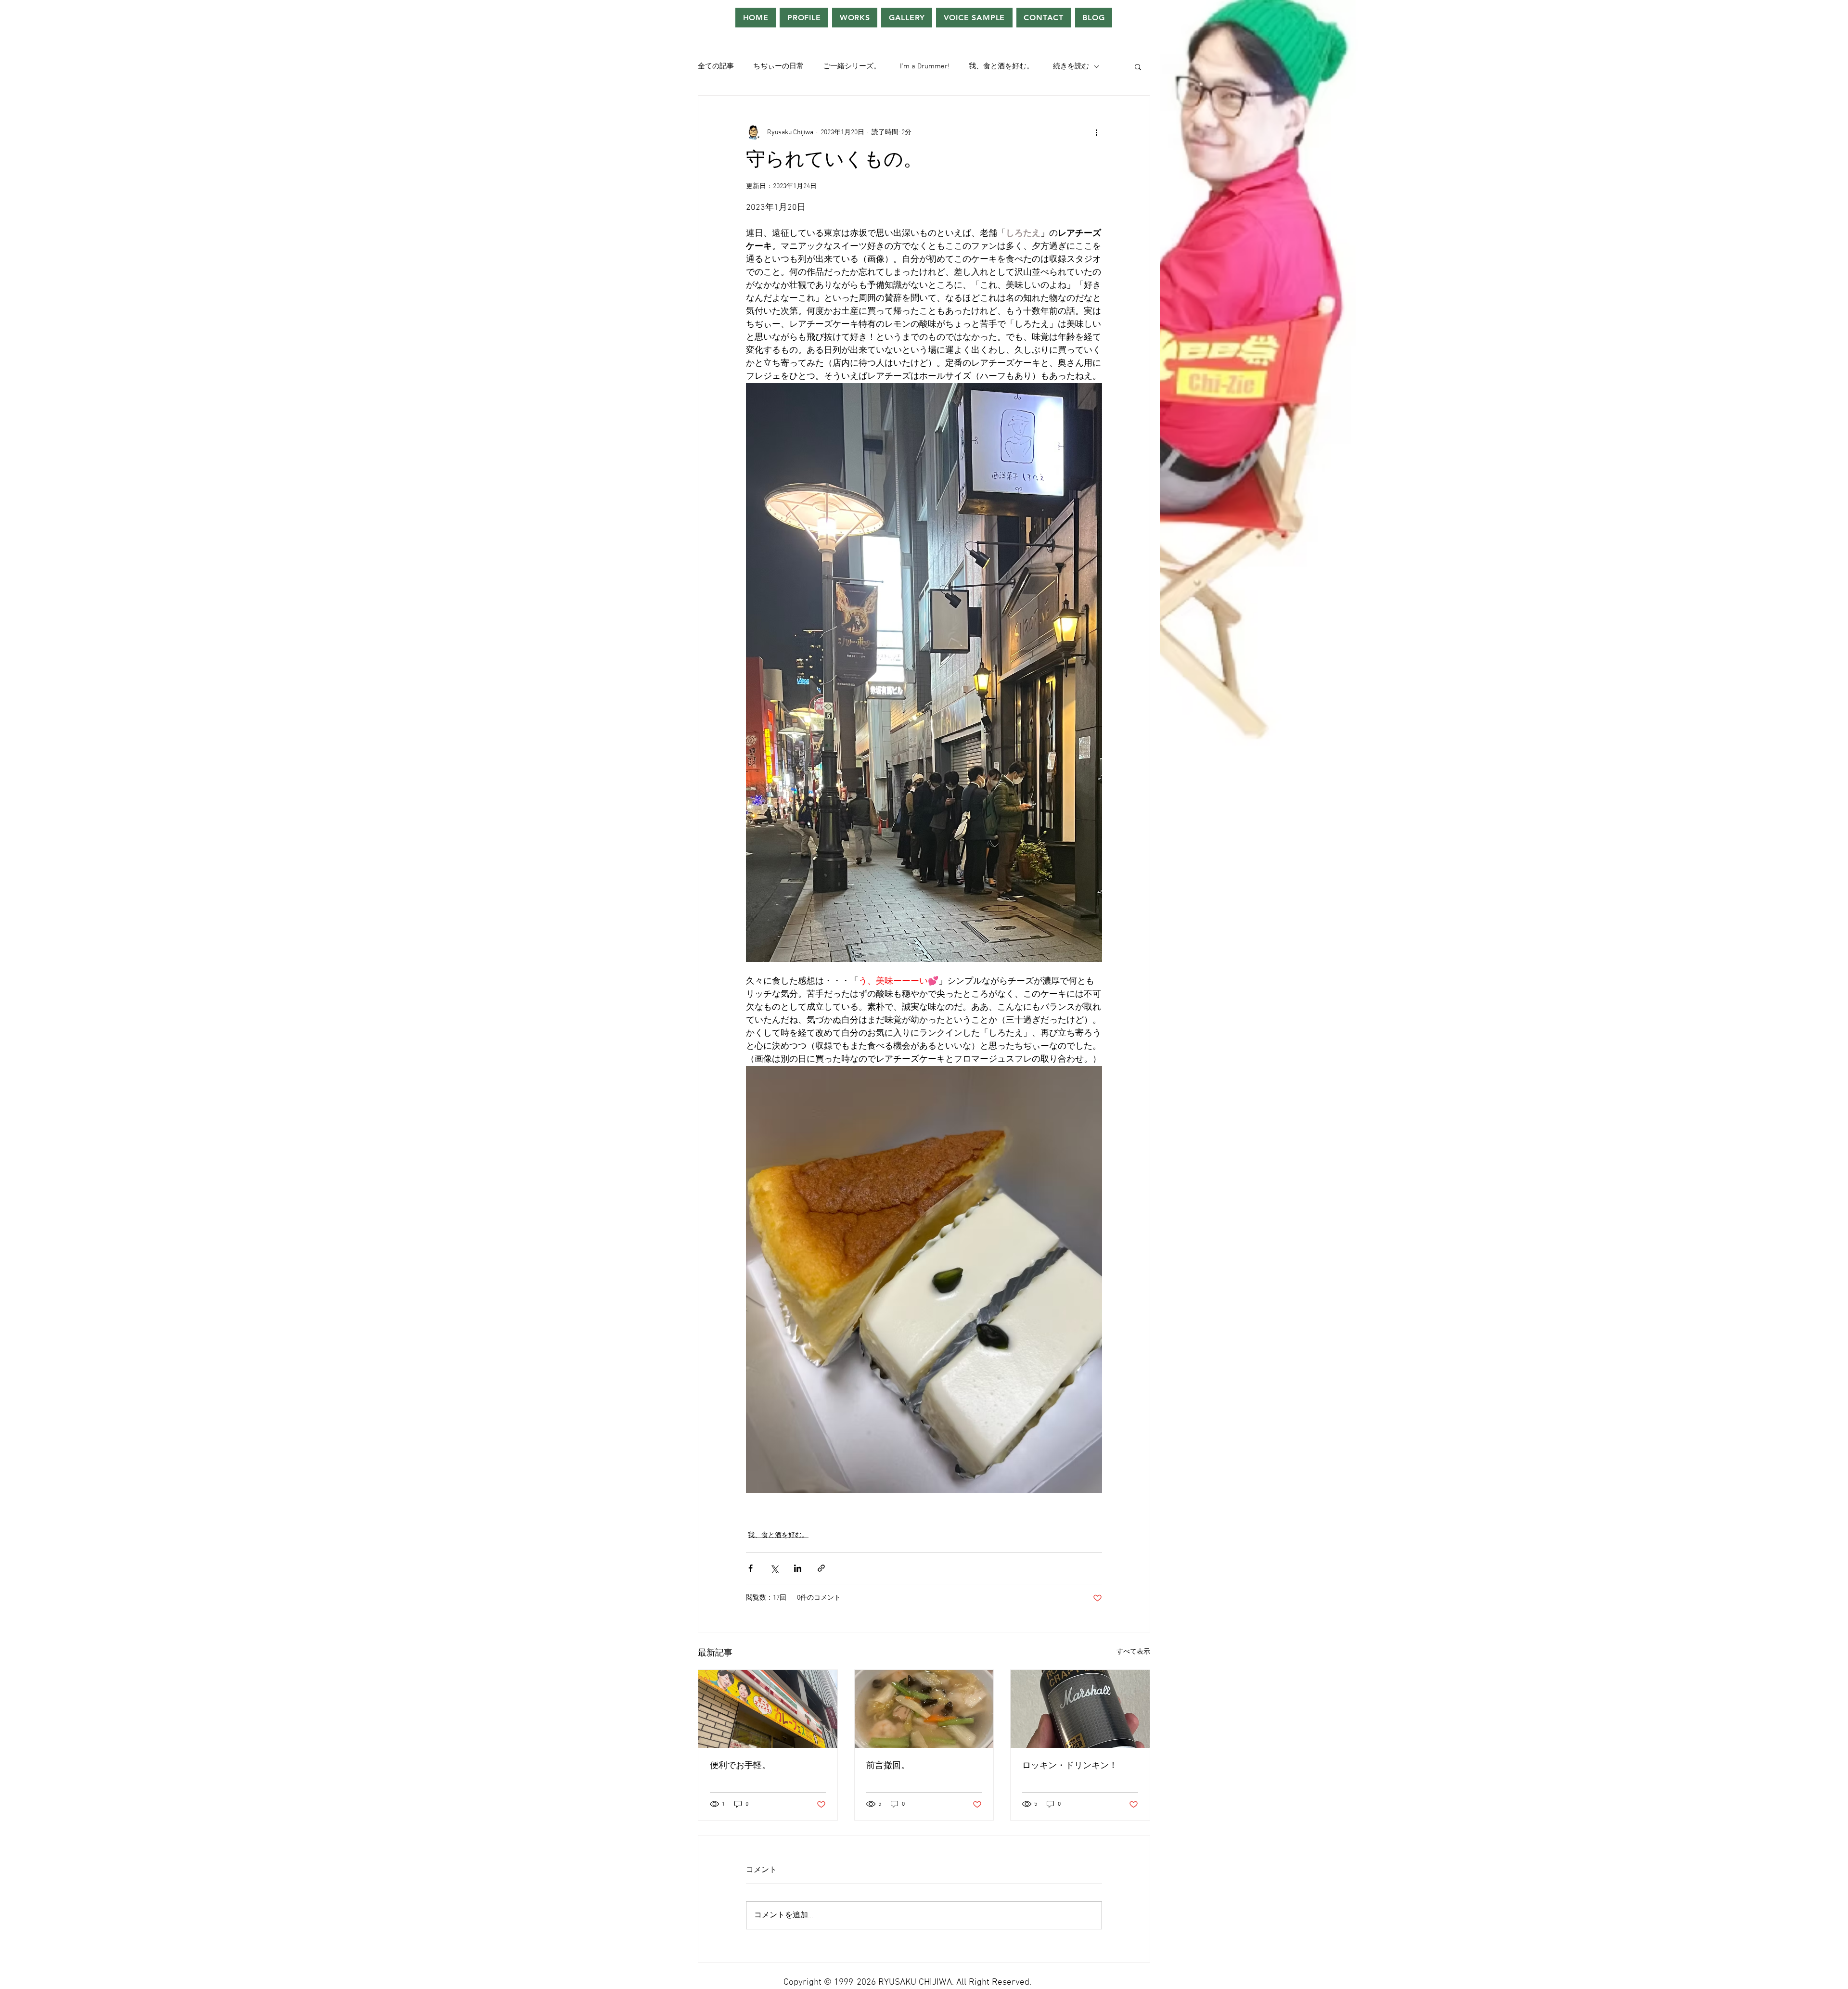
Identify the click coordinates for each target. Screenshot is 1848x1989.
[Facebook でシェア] (751, 1568)
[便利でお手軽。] (768, 1709)
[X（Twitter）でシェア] (774, 1568)
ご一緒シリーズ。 (852, 66)
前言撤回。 (888, 1766)
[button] (1138, 66)
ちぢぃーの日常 (778, 66)
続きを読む (1071, 66)
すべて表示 (1133, 1652)
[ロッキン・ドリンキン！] (1080, 1709)
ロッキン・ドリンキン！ (1070, 1766)
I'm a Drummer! (925, 66)
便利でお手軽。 (740, 1766)
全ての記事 (716, 66)
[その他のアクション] (1096, 132)
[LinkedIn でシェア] (798, 1568)
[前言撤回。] (924, 1709)
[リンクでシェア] (821, 1568)
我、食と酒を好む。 (1001, 66)
